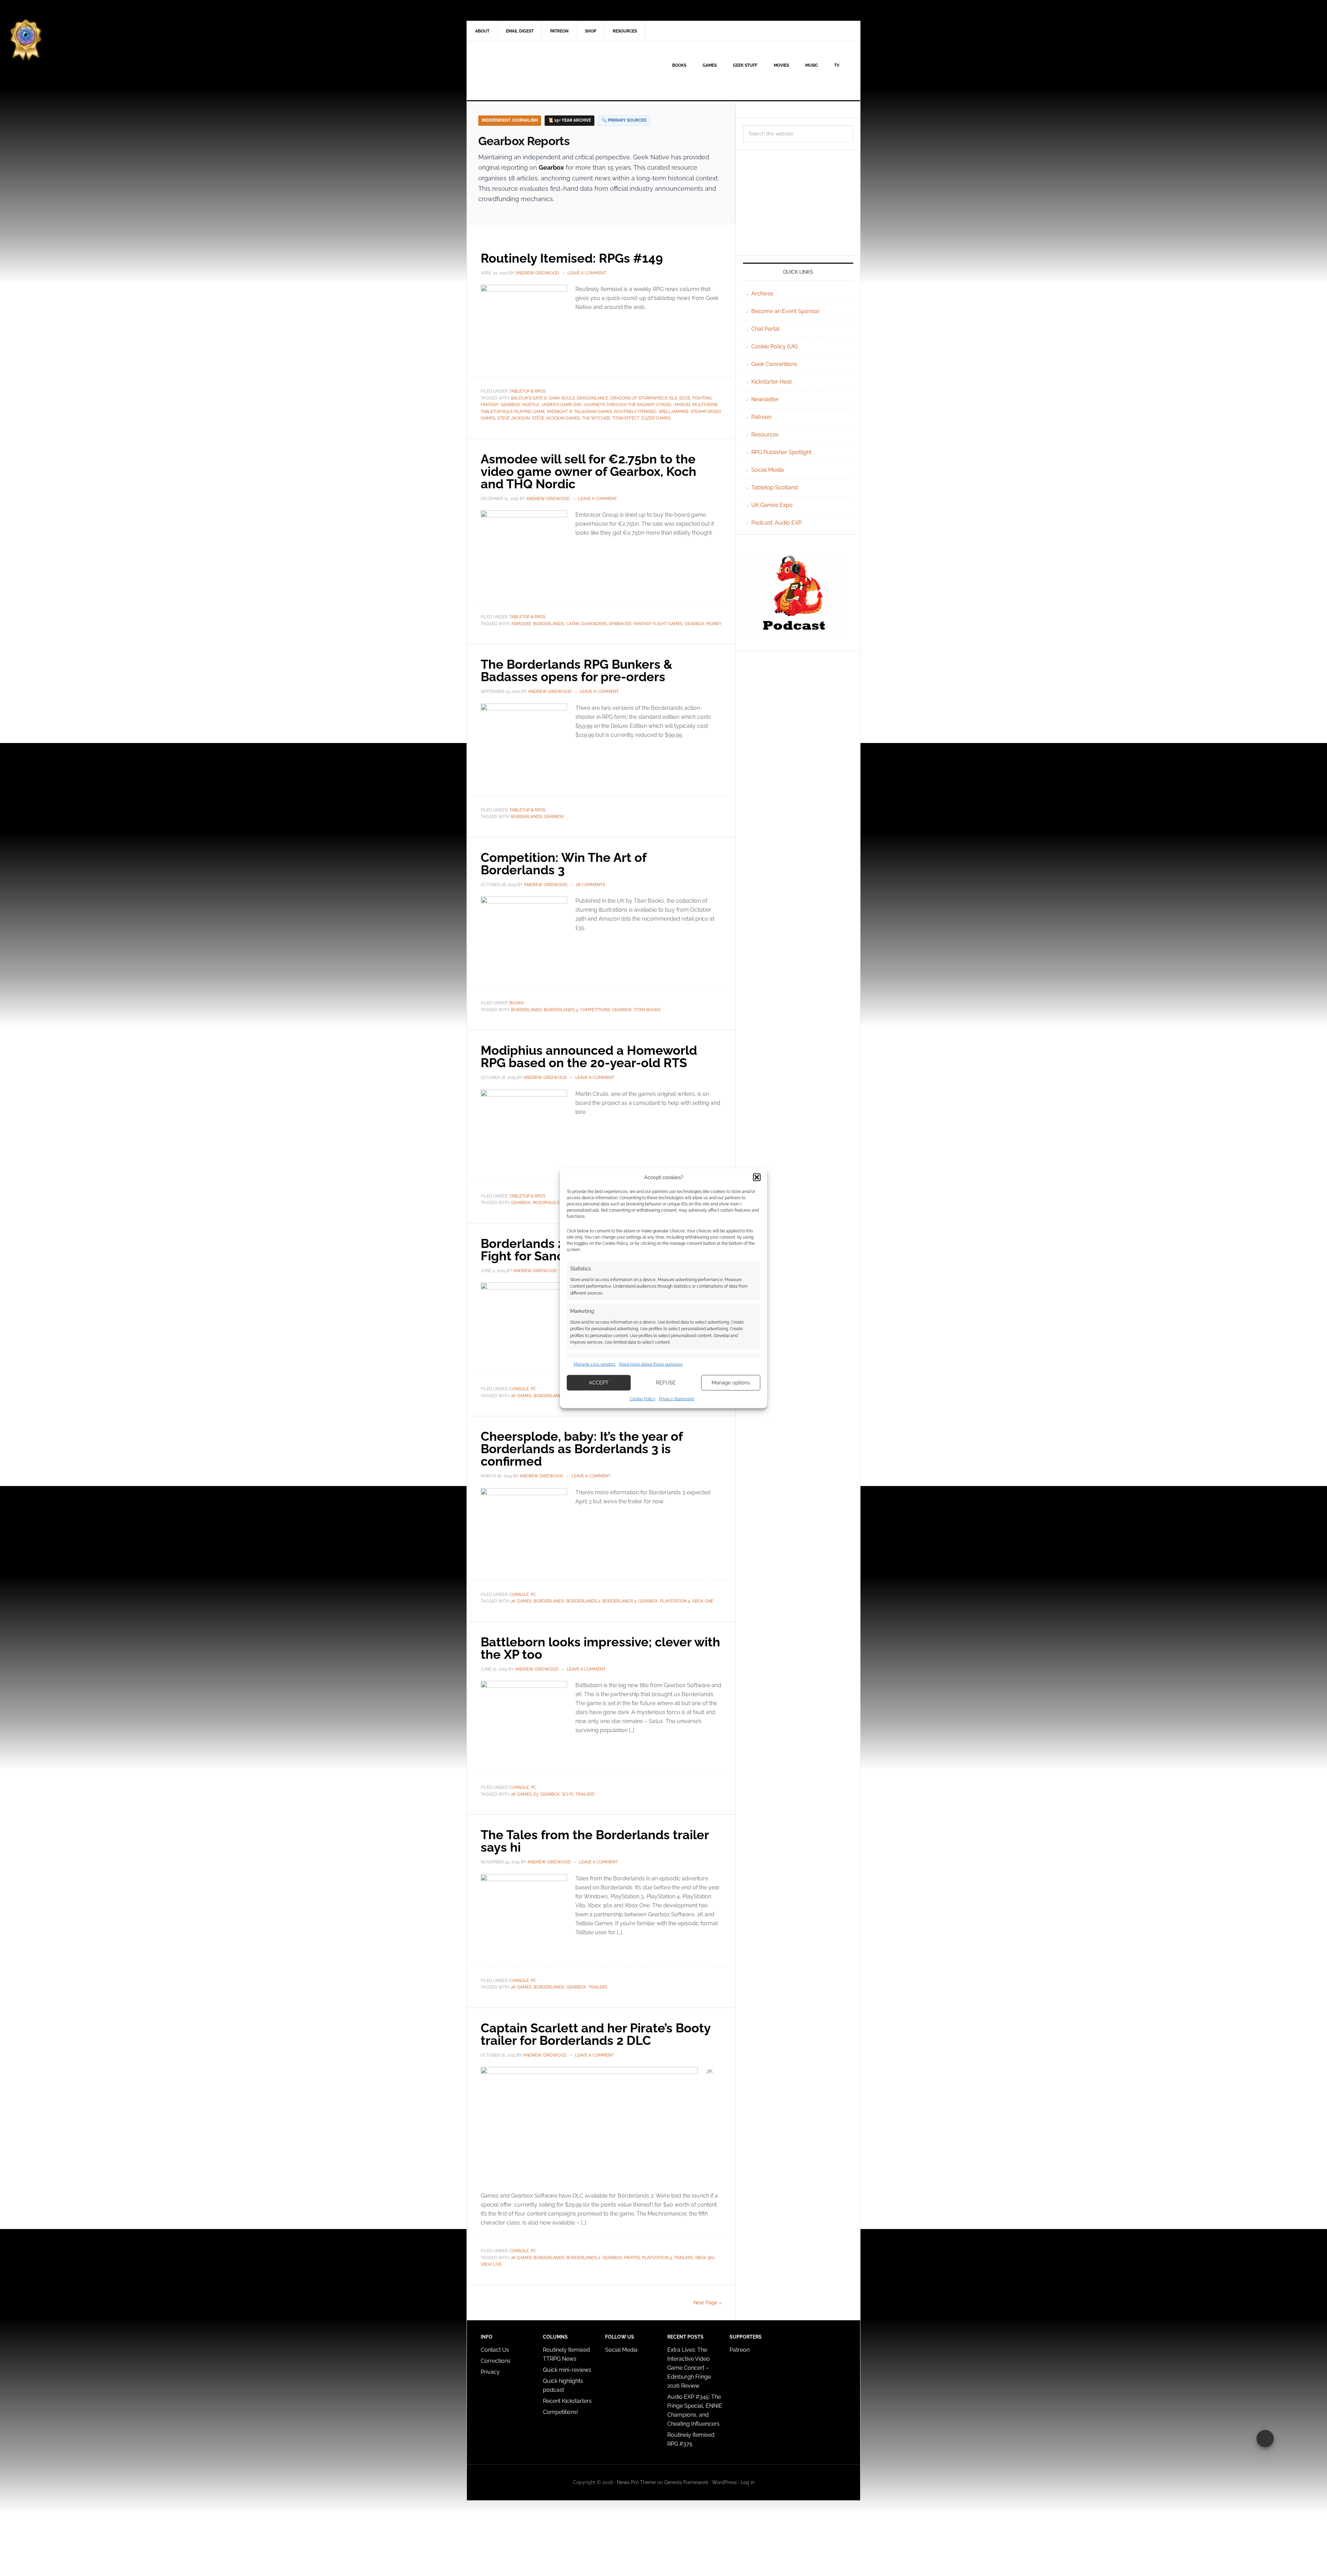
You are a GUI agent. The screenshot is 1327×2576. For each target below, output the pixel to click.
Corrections (496, 2361)
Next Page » (708, 2303)
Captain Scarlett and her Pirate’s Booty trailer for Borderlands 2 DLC (596, 2034)
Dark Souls (562, 398)
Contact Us (495, 2350)
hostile (531, 405)
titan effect (625, 418)
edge (685, 398)
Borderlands (549, 624)
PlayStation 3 (657, 2258)
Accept (599, 1383)
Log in (747, 2482)
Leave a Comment (587, 273)
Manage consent (1265, 2438)
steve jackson (514, 418)
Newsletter (765, 399)
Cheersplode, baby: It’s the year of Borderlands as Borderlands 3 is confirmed (582, 1449)
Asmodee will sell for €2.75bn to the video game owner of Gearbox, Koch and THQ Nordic (589, 471)
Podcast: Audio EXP (777, 523)
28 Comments (590, 885)
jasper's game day (561, 405)
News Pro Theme (636, 2482)
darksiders (594, 624)
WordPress (724, 2482)
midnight (557, 412)
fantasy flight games (658, 624)
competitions (595, 1010)
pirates (632, 2258)
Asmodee (521, 624)
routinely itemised (635, 412)
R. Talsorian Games (591, 412)
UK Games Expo (772, 505)
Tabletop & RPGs (527, 391)
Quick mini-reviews (567, 2370)
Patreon (761, 417)
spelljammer (674, 412)
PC (533, 1389)
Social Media (768, 470)
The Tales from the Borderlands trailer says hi (595, 1841)
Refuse (666, 1383)
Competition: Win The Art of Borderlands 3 (563, 864)
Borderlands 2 (583, 1601)
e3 (536, 1794)
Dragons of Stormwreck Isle (644, 398)
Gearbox (510, 405)
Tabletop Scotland (775, 487)
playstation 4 (675, 1601)
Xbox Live (491, 2264)
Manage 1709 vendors (595, 1364)
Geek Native (526, 71)
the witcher (596, 418)
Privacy (490, 2372)
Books (516, 1003)
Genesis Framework (686, 2482)
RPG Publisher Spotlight (781, 452)
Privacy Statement (677, 1399)
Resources (765, 435)
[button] (757, 1177)
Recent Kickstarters (568, 2401)
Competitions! (561, 2412)
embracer (620, 624)
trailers (585, 1794)
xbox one (703, 1601)
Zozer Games (656, 418)
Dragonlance (592, 398)
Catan (573, 624)
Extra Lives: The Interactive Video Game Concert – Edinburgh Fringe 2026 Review (689, 2368)
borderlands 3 (561, 1010)
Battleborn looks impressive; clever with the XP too (600, 1648)
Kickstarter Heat (771, 382)
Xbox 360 (705, 2258)
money (714, 624)
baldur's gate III (529, 398)
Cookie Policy (643, 1399)
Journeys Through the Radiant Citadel (628, 405)
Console (519, 1389)
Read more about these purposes (651, 1364)
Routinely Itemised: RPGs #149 (572, 258)
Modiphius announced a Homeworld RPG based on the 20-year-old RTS (589, 1056)
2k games (521, 1396)
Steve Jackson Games (556, 418)
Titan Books (647, 1010)
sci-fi (568, 1794)
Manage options (731, 1383)
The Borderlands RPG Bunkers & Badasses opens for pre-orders (577, 670)
